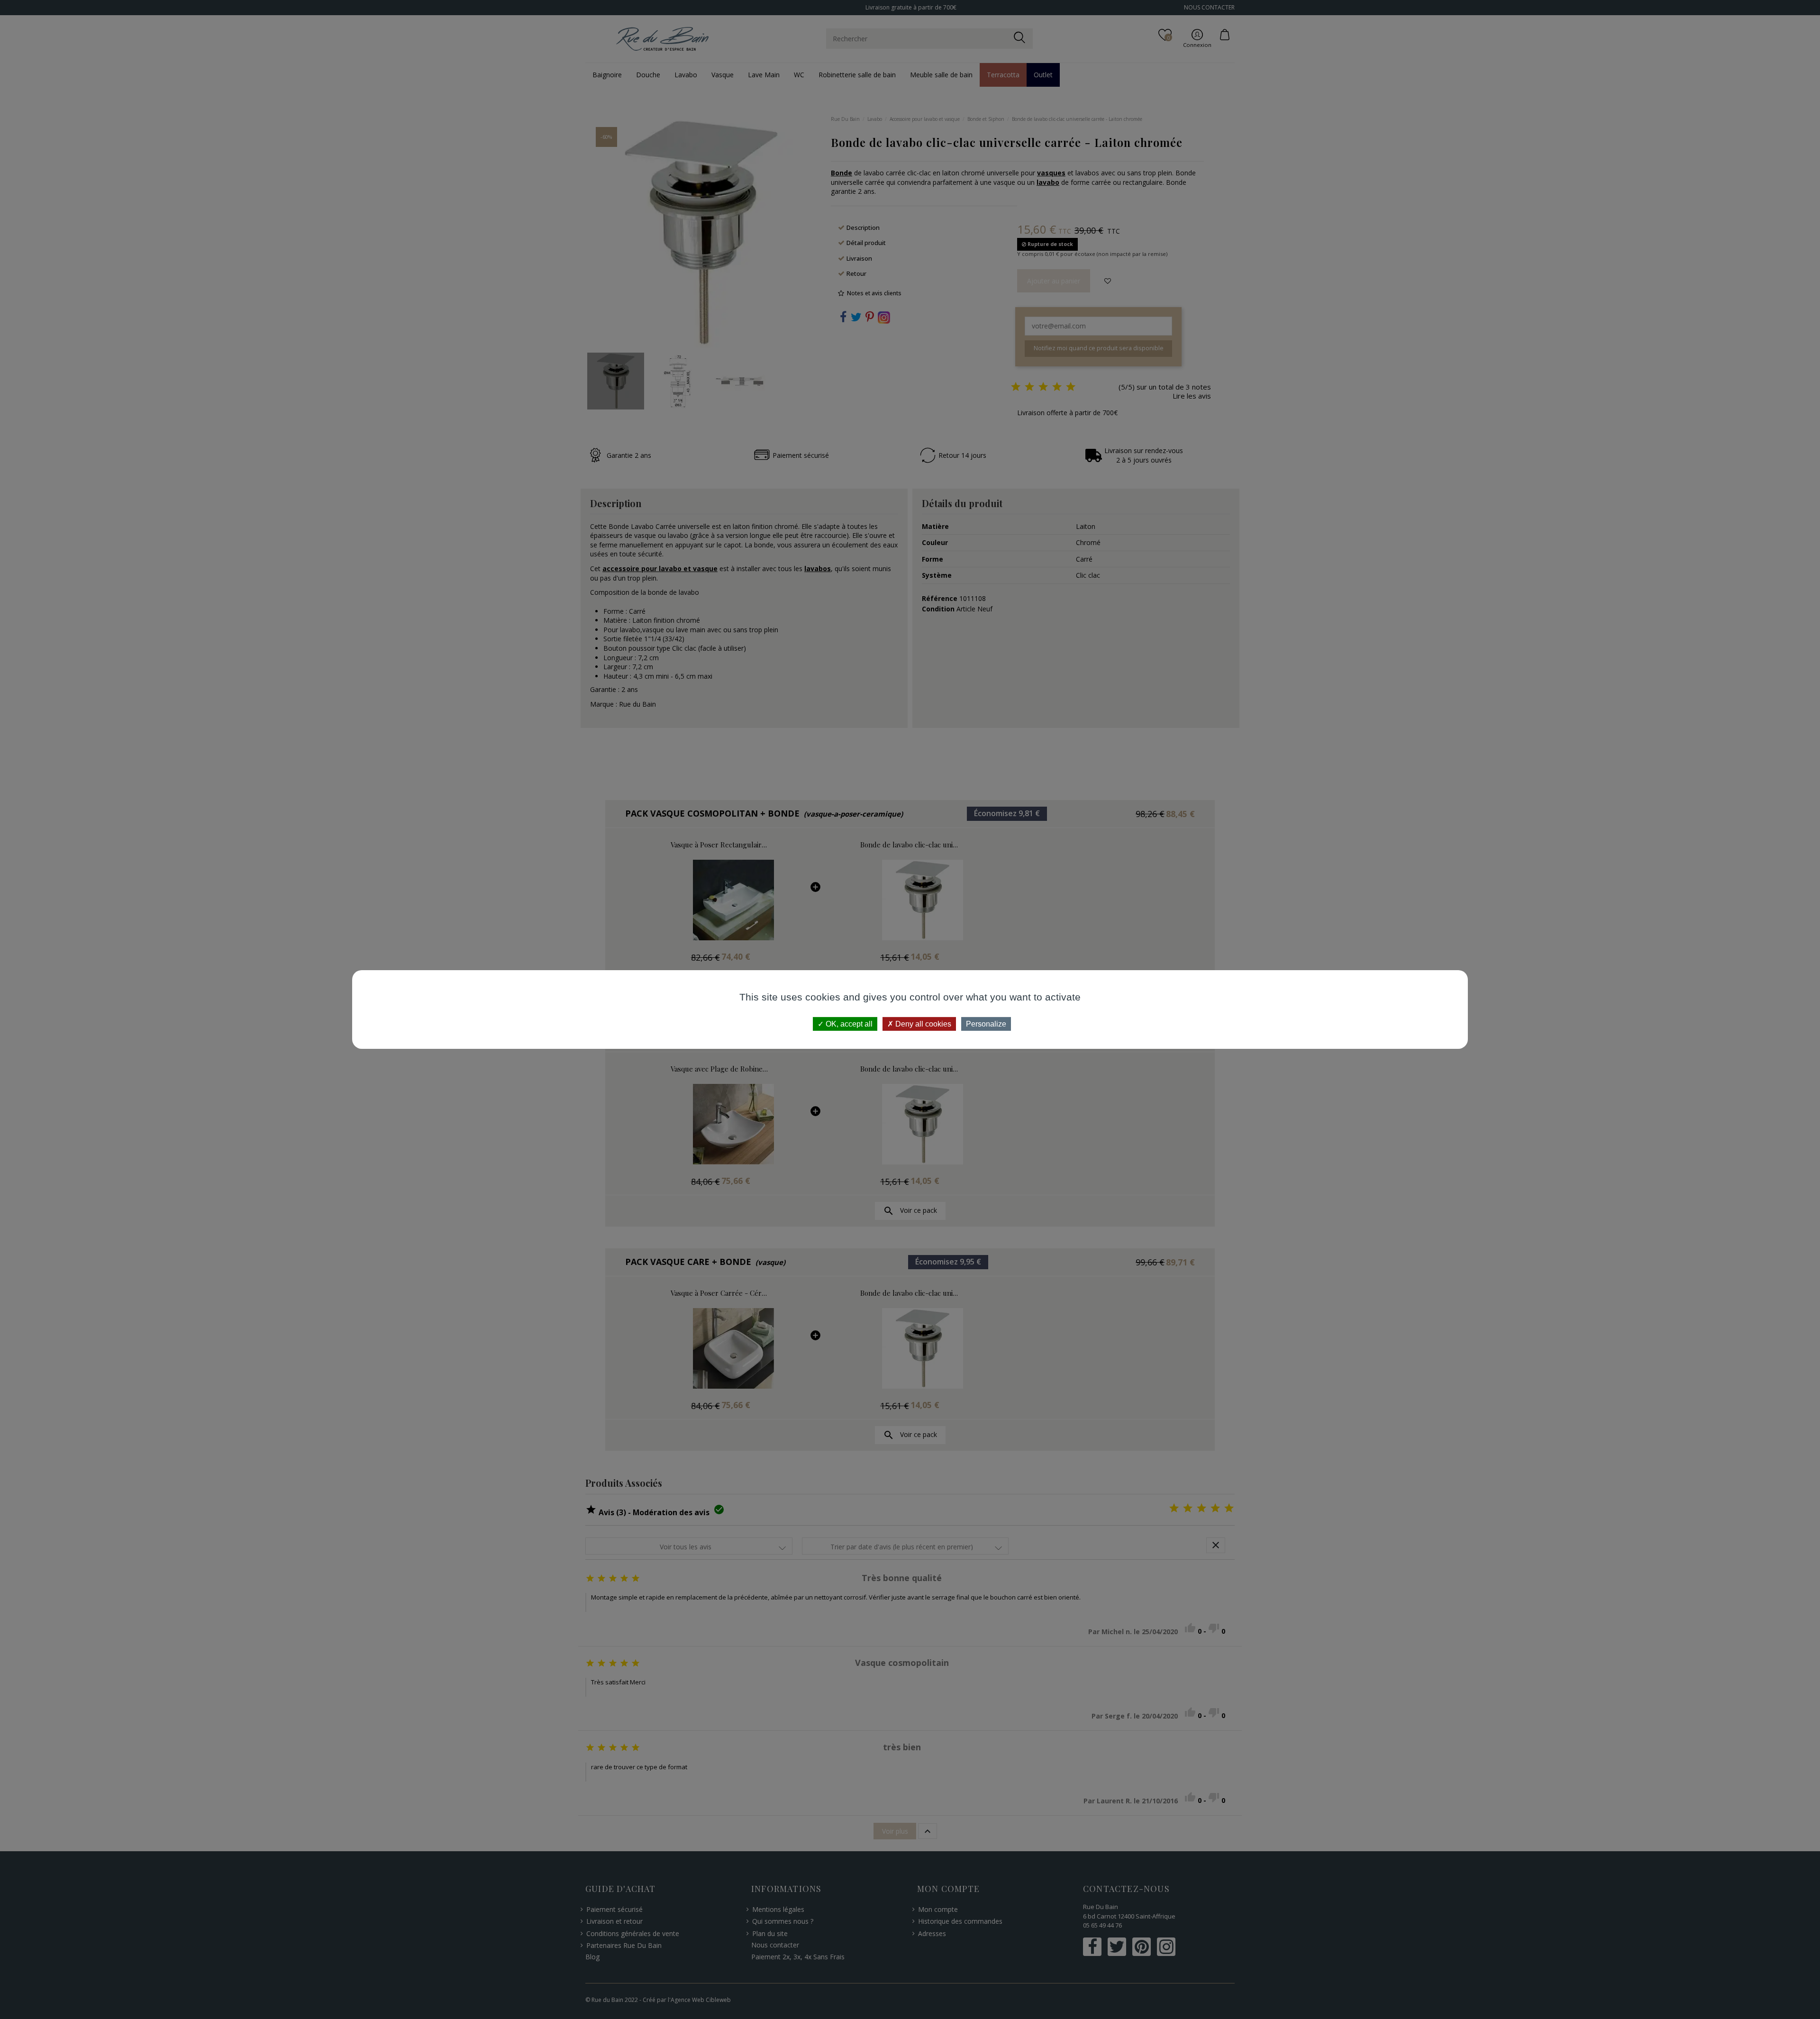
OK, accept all (848, 1024)
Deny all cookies (922, 1024)
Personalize (986, 1024)
